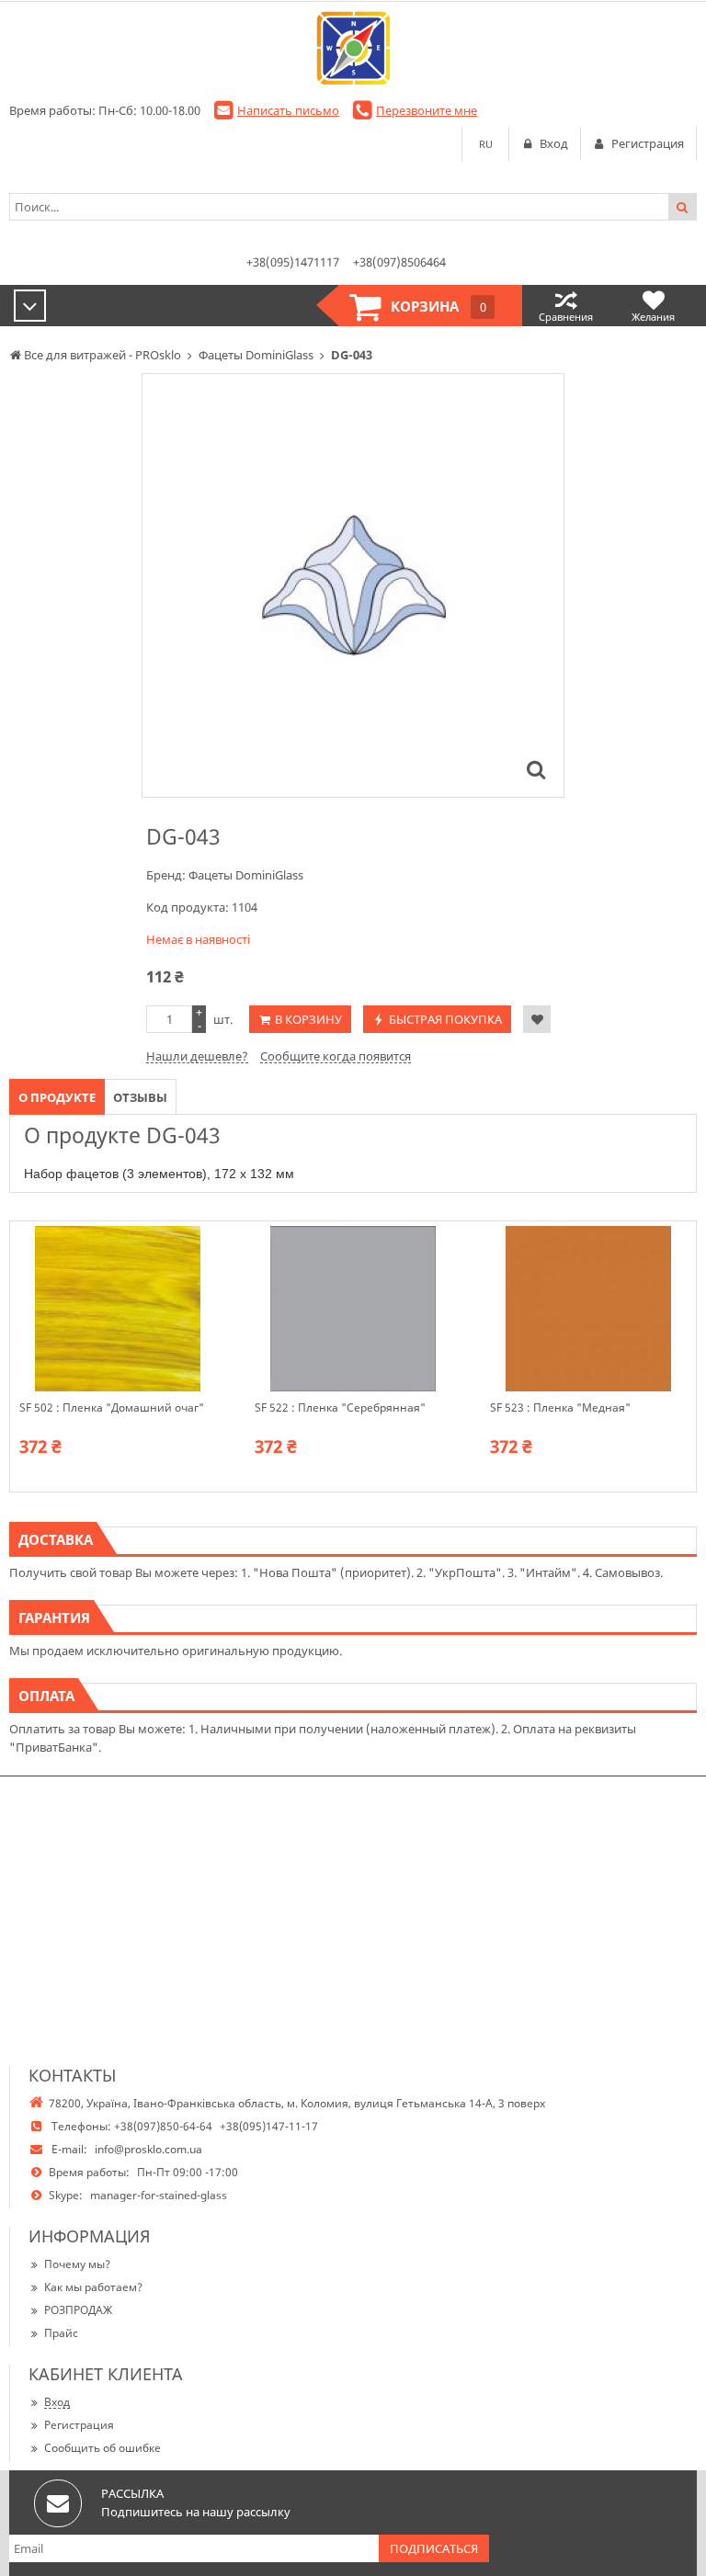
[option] (353, 585)
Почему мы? (77, 2264)
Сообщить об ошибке (102, 2448)
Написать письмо (288, 110)
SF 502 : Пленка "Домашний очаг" (112, 1408)
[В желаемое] (537, 1019)
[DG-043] (536, 769)
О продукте (57, 1097)
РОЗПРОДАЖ (78, 2310)
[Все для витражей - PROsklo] (353, 48)
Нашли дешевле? (197, 1056)
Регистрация (79, 2425)
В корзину (308, 1019)
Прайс (61, 2333)
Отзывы (140, 1097)
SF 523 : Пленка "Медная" (560, 1408)
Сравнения (566, 317)
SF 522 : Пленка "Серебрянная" (340, 1408)
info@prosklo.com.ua (148, 2149)
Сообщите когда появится (336, 1056)
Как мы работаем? (93, 2287)
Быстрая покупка (445, 1019)
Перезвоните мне (427, 110)
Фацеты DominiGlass (246, 875)
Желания (653, 317)
